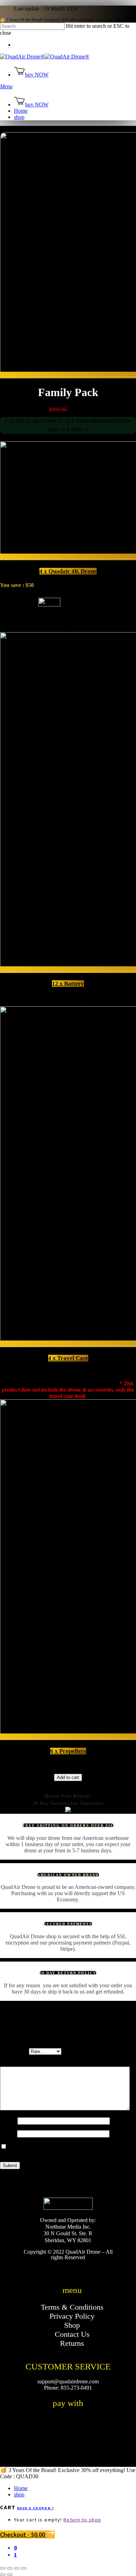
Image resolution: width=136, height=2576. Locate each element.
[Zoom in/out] (24, 2568)
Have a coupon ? (36, 2508)
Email (9, 2134)
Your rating (14, 2051)
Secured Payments (68, 1924)
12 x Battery (68, 984)
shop (19, 2494)
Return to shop (82, 2520)
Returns (72, 2343)
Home (21, 2488)
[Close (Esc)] (3, 2568)
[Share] (10, 2568)
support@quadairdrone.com (68, 2381)
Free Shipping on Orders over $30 (68, 1825)
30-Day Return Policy (68, 1973)
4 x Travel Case (68, 1358)
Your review (16, 2063)
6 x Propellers (68, 1751)
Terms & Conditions (72, 2307)
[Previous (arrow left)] (3, 2575)
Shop (72, 2325)
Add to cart (68, 1777)
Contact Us (72, 2334)
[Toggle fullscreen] (17, 2568)
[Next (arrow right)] (10, 2575)
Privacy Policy (72, 2316)
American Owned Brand (68, 1875)
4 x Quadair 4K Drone (68, 571)
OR (68, 1789)
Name (9, 2121)
